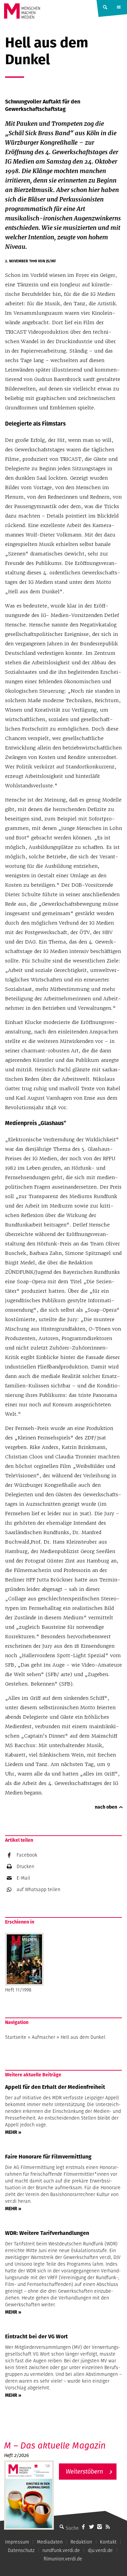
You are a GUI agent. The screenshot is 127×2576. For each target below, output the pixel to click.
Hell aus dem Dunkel (83, 2037)
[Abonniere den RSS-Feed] (108, 2527)
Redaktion (81, 2542)
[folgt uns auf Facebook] (83, 2527)
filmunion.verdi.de (63, 2559)
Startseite (16, 2037)
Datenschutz (21, 2550)
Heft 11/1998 (18, 1990)
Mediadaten (50, 2542)
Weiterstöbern (84, 2471)
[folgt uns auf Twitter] (91, 2527)
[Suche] (62, 2527)
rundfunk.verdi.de (61, 2550)
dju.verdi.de (100, 2550)
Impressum (17, 2542)
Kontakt (108, 2542)
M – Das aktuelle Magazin (55, 2445)
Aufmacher (44, 2037)
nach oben (106, 1807)
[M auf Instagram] (100, 2527)
